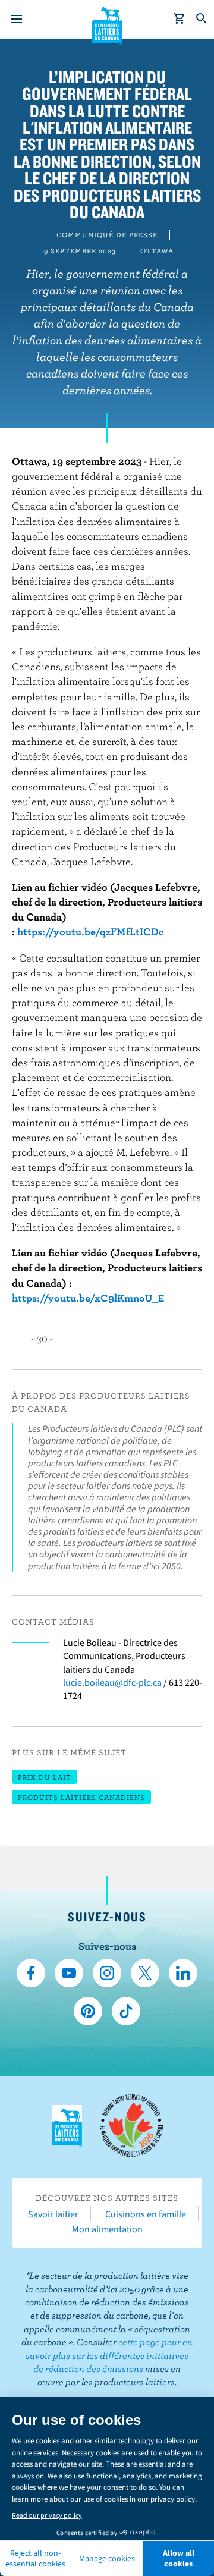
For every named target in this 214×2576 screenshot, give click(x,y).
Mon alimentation (107, 2229)
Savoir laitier (53, 2214)
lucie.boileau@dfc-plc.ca (112, 1682)
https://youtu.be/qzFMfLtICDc (91, 932)
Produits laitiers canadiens (81, 1797)
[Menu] (17, 19)
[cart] (180, 19)
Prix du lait (45, 1777)
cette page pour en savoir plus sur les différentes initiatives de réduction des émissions (109, 2355)
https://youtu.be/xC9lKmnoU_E (88, 1298)
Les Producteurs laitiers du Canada (107, 24)
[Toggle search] (202, 19)
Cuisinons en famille (146, 2214)
